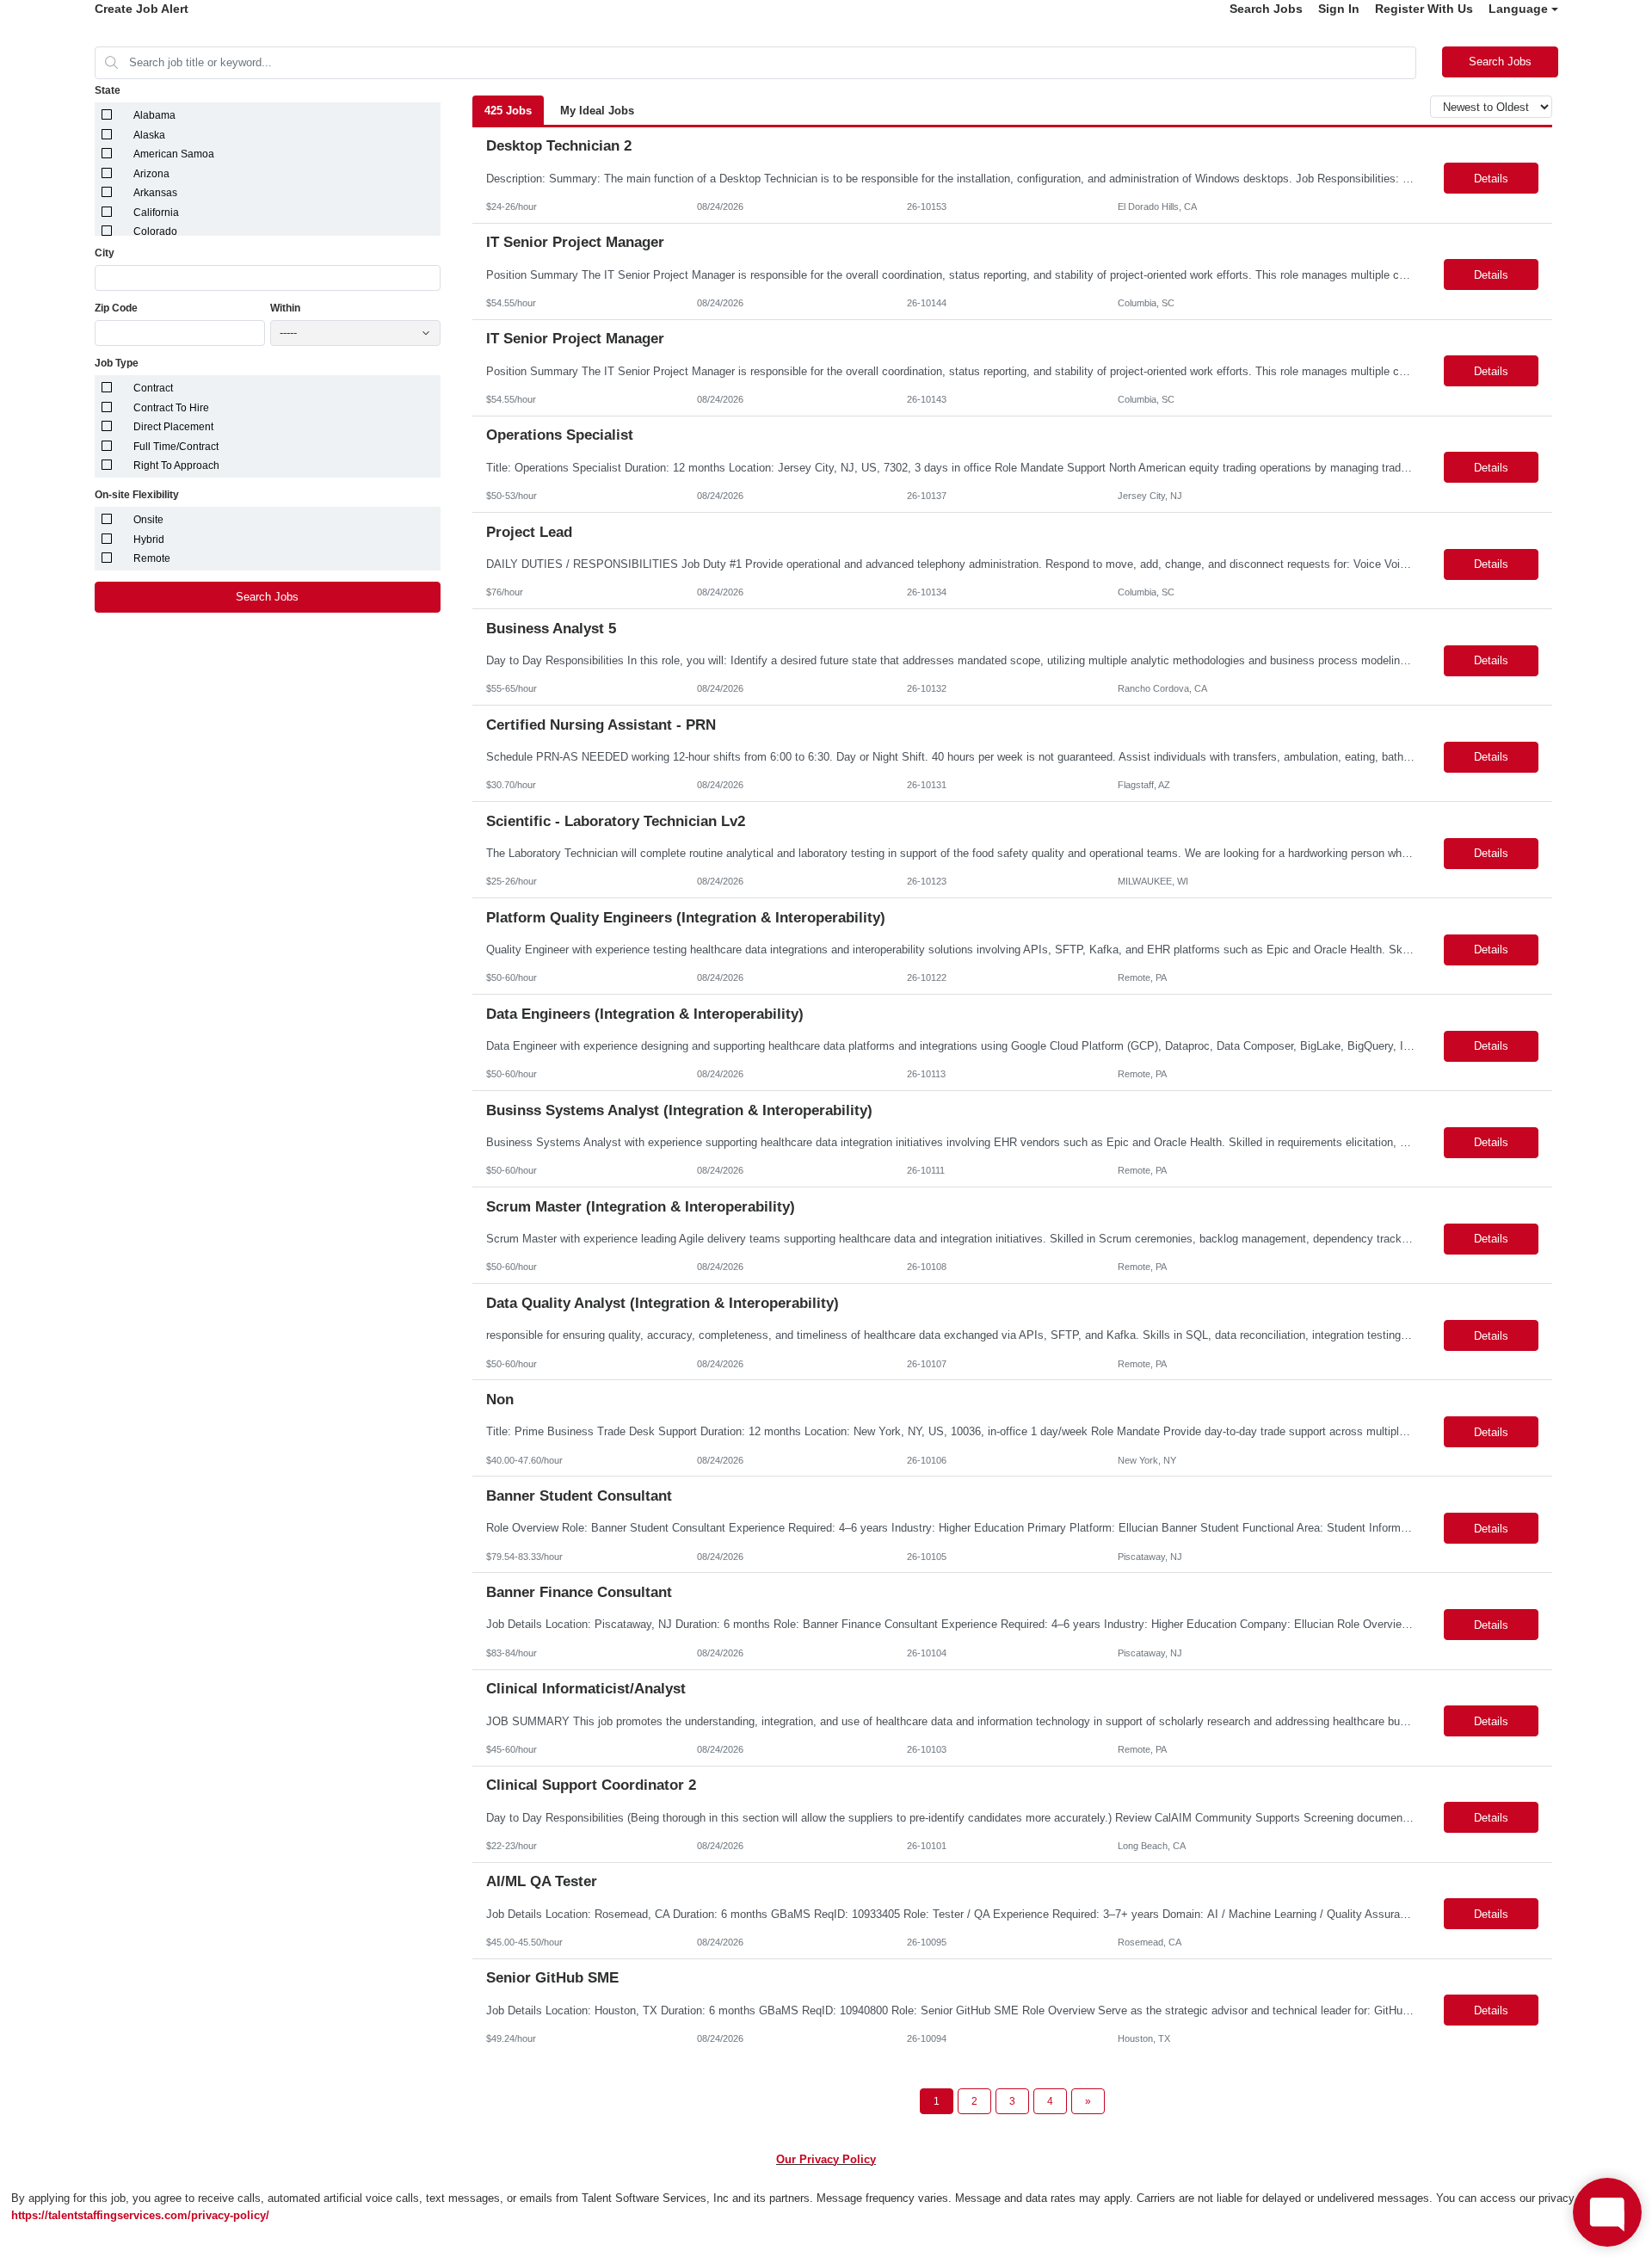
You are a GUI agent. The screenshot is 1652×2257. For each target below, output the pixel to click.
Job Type (117, 363)
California (156, 213)
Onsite (148, 520)
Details (1491, 179)
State (108, 90)
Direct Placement (173, 427)
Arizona (151, 174)
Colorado (155, 231)
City (105, 253)
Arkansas (155, 193)
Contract (153, 388)
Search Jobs (1266, 9)
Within (285, 308)
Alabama (154, 115)
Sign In (1339, 9)
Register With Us (1424, 9)
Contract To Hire (171, 408)
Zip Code (116, 308)
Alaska (149, 135)
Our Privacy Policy (826, 2159)
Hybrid (149, 540)
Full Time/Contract (176, 447)
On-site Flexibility (137, 495)
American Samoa (174, 154)
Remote (152, 558)
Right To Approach (176, 466)
